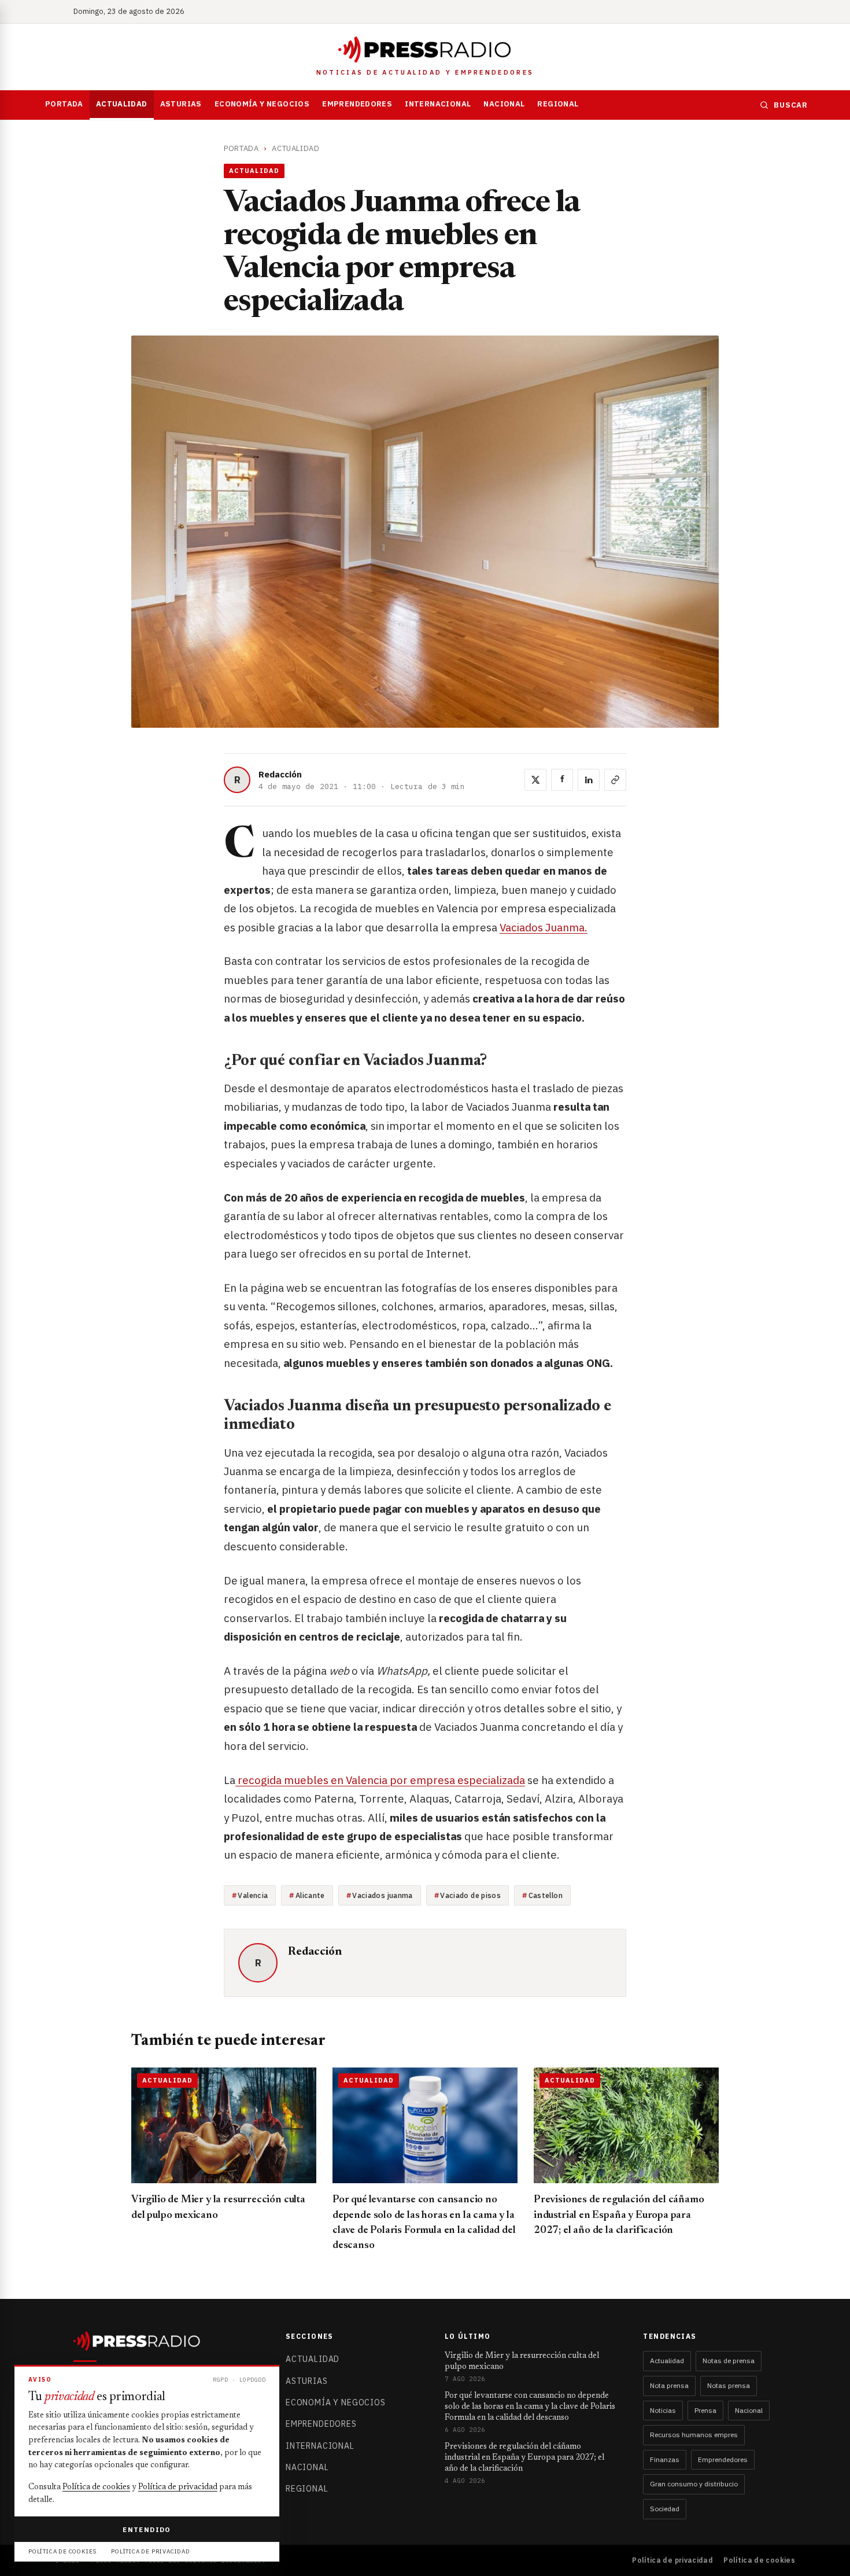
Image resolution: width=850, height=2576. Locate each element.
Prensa (705, 2410)
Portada (64, 104)
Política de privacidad (672, 2560)
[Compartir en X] (535, 780)
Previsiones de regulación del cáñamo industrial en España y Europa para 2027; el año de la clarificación (619, 2215)
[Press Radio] (425, 50)
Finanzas (665, 2459)
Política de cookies (759, 2560)
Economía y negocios (262, 104)
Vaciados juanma (382, 1895)
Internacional (438, 104)
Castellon (546, 1895)
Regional (558, 104)
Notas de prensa (729, 2361)
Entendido (147, 2529)
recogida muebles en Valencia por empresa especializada (380, 1780)
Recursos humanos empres (694, 2435)
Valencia (253, 1895)
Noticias (663, 2410)
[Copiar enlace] (615, 780)
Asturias (181, 104)
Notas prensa (729, 2385)
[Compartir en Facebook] (562, 780)
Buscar (791, 105)
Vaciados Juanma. (544, 927)
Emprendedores (357, 104)
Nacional (504, 104)
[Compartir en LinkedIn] (589, 780)
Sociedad (665, 2509)
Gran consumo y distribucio (694, 2484)
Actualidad (122, 104)
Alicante (310, 1895)
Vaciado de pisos (470, 1895)
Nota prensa (669, 2385)
